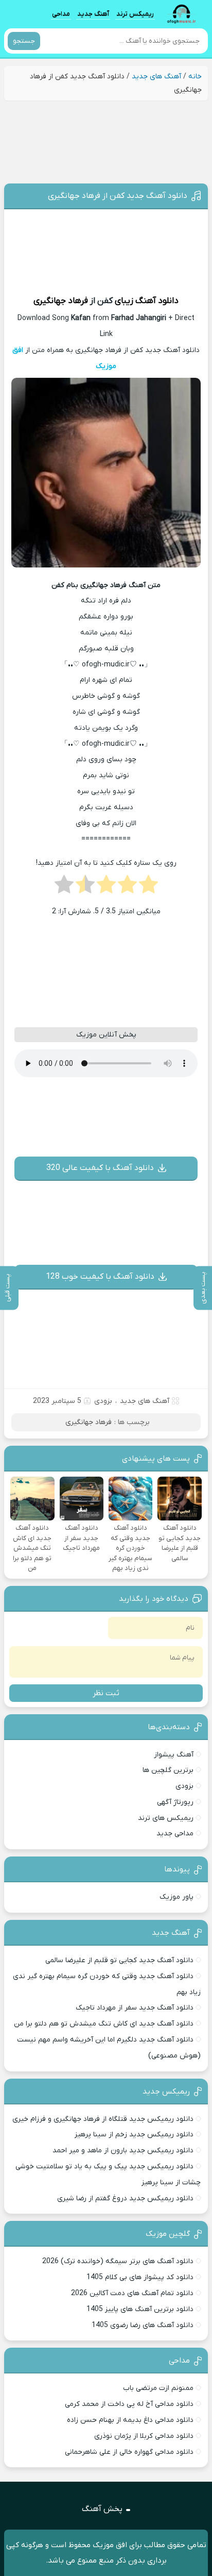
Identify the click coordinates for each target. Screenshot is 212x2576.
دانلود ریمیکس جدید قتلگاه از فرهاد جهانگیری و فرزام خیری (103, 2119)
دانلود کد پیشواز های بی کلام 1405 (140, 2277)
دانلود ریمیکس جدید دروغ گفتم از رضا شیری (125, 2198)
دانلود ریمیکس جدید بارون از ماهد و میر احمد (123, 2151)
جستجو (24, 41)
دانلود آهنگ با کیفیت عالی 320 (100, 1168)
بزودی (184, 1786)
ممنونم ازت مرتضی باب (158, 2388)
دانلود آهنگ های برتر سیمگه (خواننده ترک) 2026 (118, 2261)
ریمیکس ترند (135, 14)
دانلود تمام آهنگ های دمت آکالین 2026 (132, 2293)
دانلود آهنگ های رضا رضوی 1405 (143, 2325)
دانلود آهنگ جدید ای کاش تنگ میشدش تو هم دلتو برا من (104, 2024)
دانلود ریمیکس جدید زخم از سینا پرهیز (134, 2135)
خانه (195, 77)
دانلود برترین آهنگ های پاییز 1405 (140, 2309)
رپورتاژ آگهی (175, 1802)
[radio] (148, 888)
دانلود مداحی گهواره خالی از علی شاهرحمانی (129, 2452)
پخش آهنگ (102, 2509)
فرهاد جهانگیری (61, 301)
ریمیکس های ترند (166, 1818)
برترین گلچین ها (168, 1770)
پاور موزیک (176, 1897)
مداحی (61, 14)
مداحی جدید (175, 1834)
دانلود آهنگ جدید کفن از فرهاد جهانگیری (118, 196)
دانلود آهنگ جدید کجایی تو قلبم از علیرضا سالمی (119, 1960)
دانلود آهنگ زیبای (147, 301)
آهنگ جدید (93, 14)
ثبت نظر (106, 1693)
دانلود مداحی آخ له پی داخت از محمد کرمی (129, 2404)
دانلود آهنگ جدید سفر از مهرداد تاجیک (135, 2008)
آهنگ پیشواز (174, 1755)
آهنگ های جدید (156, 77)
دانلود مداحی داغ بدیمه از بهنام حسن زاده (130, 2420)
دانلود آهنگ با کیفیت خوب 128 (100, 1277)
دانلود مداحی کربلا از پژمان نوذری (144, 2436)
